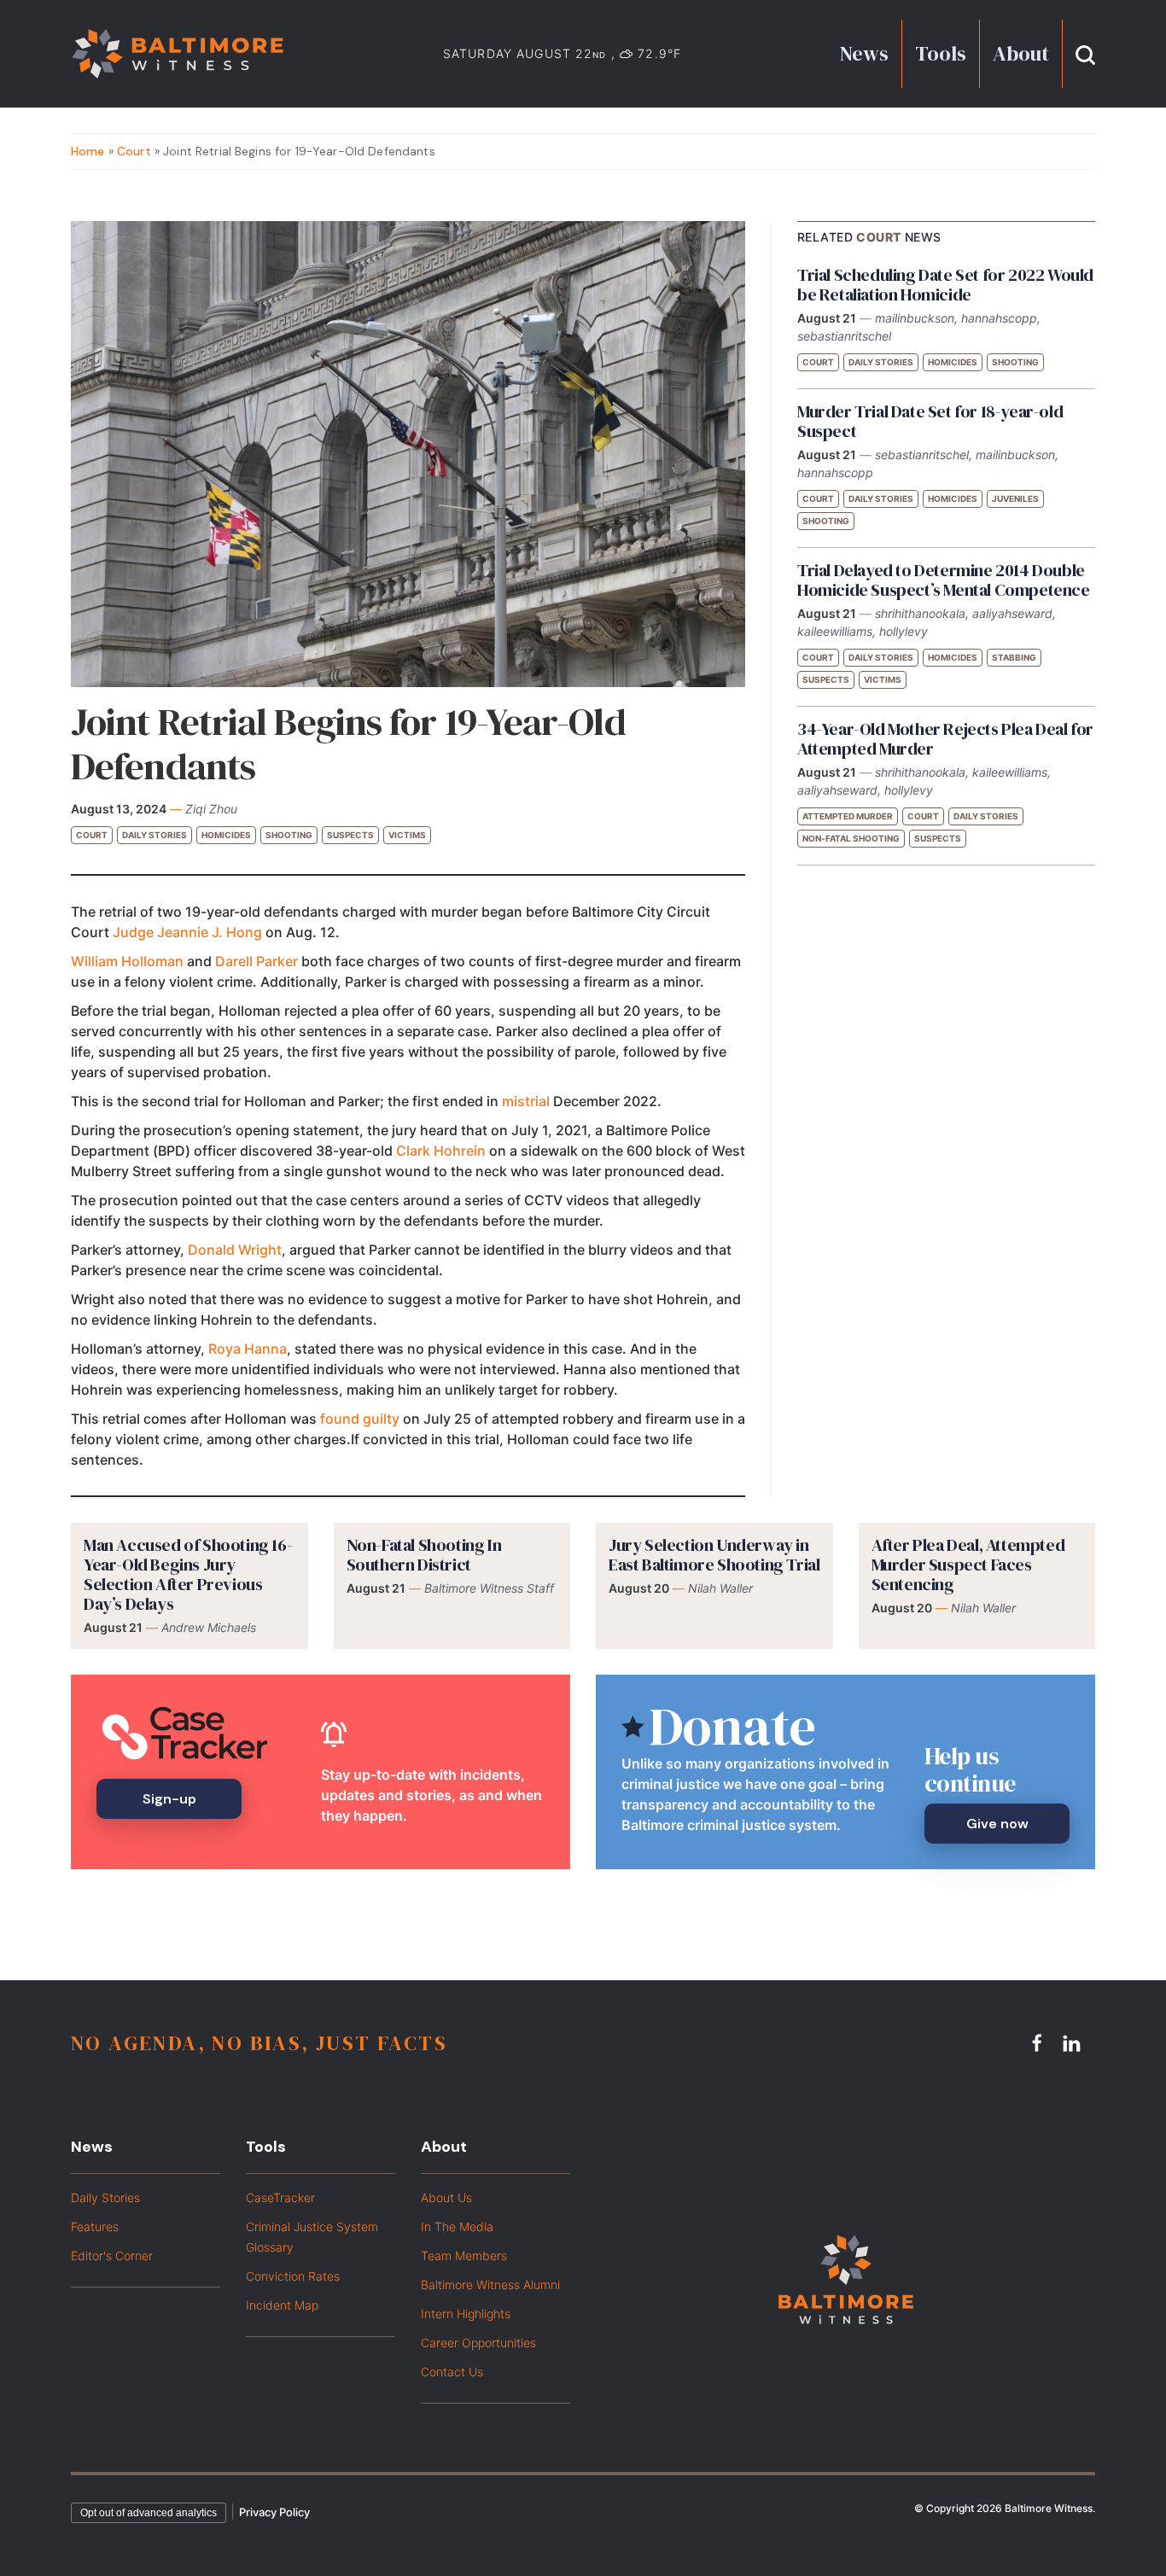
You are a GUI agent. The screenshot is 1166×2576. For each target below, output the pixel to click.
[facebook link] (1040, 2043)
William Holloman (127, 961)
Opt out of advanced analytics (149, 2513)
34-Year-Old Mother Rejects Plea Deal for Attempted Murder (945, 739)
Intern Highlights (466, 2314)
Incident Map (282, 2305)
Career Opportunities (478, 2343)
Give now (997, 1824)
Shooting (289, 835)
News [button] (864, 53)
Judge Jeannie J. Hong (189, 932)
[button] (1085, 53)
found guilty (360, 1419)
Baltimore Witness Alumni (490, 2285)
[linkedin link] (1074, 2043)
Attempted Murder (848, 816)
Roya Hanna (248, 1349)
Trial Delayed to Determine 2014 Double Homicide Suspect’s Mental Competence (944, 580)
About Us (446, 2197)
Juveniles (1015, 498)
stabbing (1014, 657)
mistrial (526, 1101)
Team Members (464, 2255)
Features (95, 2226)
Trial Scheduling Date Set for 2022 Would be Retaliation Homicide (945, 285)
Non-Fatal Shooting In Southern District (424, 1555)
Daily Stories (154, 835)
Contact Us (452, 2372)
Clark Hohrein (441, 1151)
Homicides (226, 835)
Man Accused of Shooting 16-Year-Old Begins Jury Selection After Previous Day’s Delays (188, 1574)
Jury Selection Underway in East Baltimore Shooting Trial (714, 1555)
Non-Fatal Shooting (851, 838)
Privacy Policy (274, 2512)
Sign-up (169, 1799)
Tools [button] (941, 53)
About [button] (1021, 53)
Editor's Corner (112, 2255)
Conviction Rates (293, 2276)
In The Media (457, 2226)
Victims (407, 835)
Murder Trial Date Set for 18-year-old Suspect (930, 421)
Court (134, 151)
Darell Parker (257, 961)
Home (88, 151)
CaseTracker (280, 2197)
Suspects (350, 835)
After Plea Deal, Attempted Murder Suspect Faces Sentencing (968, 1565)
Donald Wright (235, 1250)
